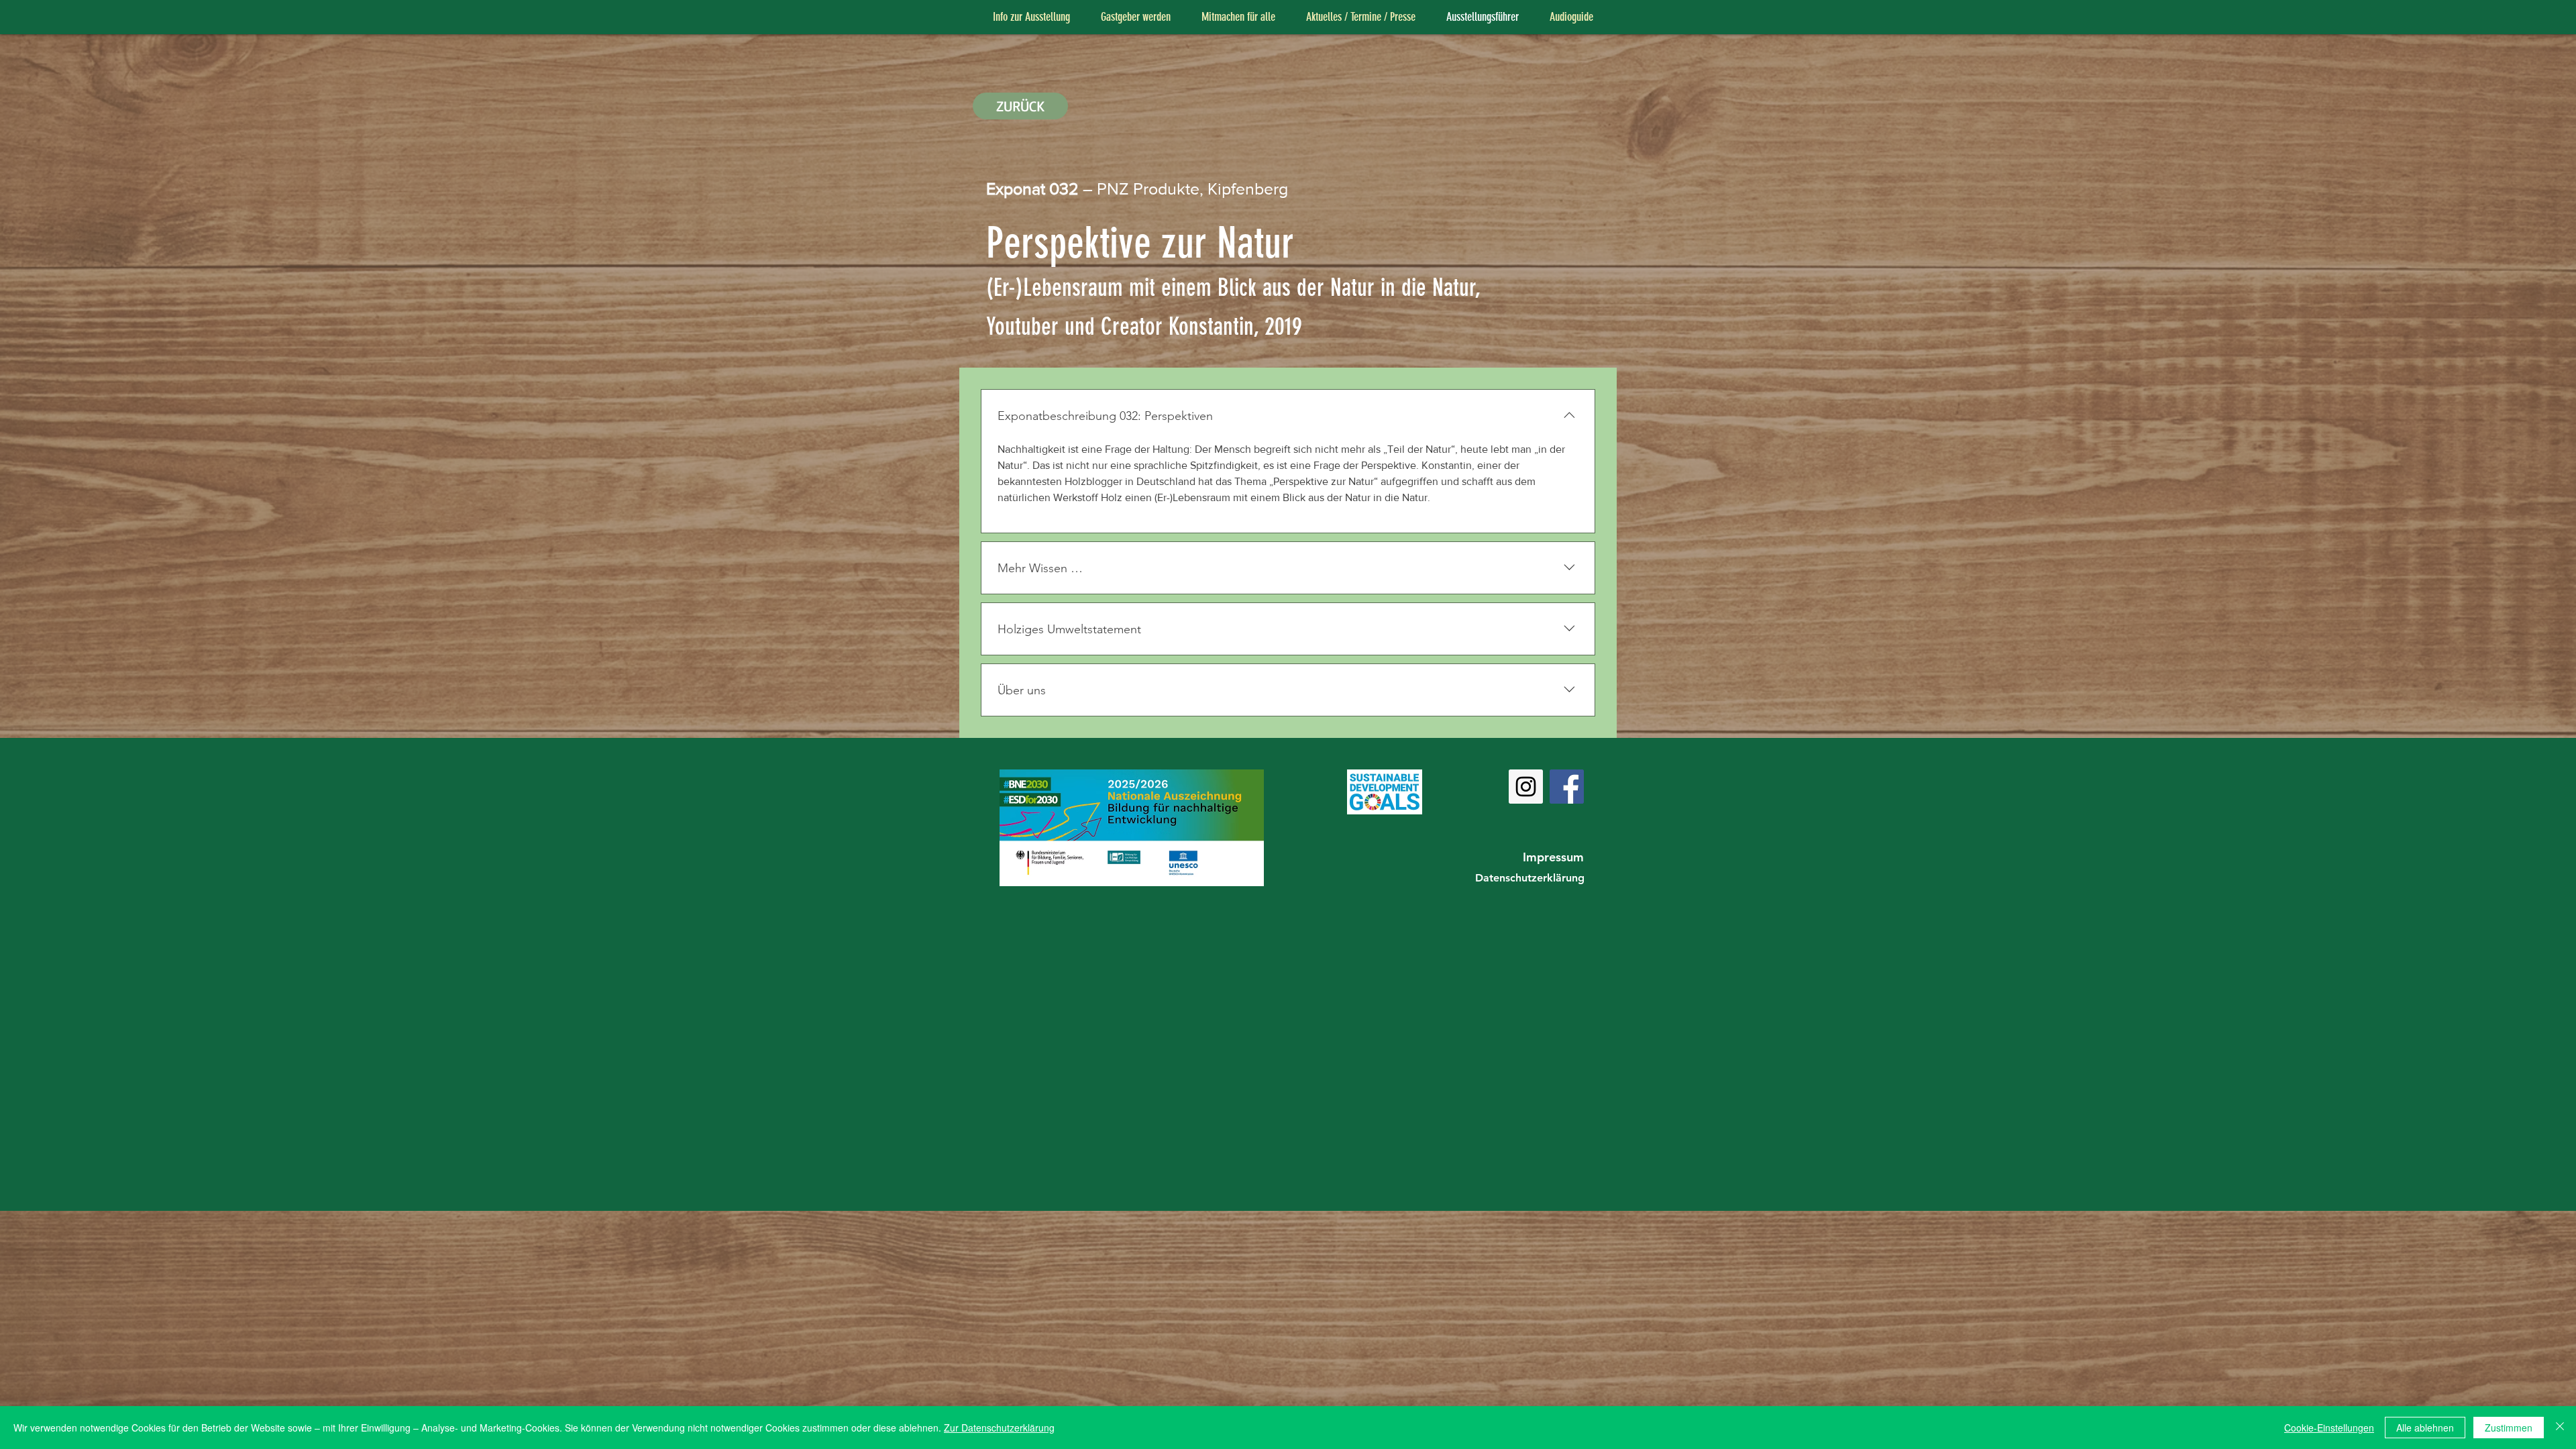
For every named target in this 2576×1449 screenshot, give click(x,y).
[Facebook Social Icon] (1567, 787)
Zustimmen (2509, 1428)
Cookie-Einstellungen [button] (2329, 1428)
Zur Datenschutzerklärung (999, 1428)
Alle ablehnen (2425, 1428)
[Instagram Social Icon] (1526, 787)
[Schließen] (2560, 1428)
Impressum (1553, 857)
